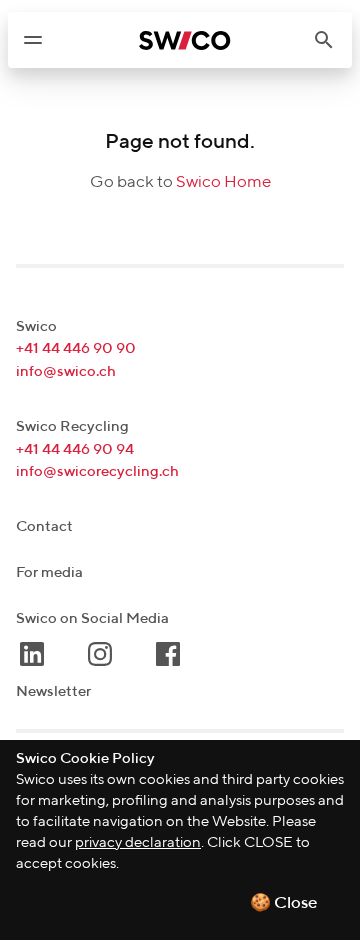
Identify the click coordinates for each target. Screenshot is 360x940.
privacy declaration (138, 842)
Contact (44, 526)
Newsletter (53, 691)
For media (49, 572)
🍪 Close (284, 903)
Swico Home (223, 182)
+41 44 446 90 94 (75, 449)
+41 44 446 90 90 (76, 348)
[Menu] (33, 40)
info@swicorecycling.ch (97, 471)
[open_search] (332, 40)
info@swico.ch (66, 371)
